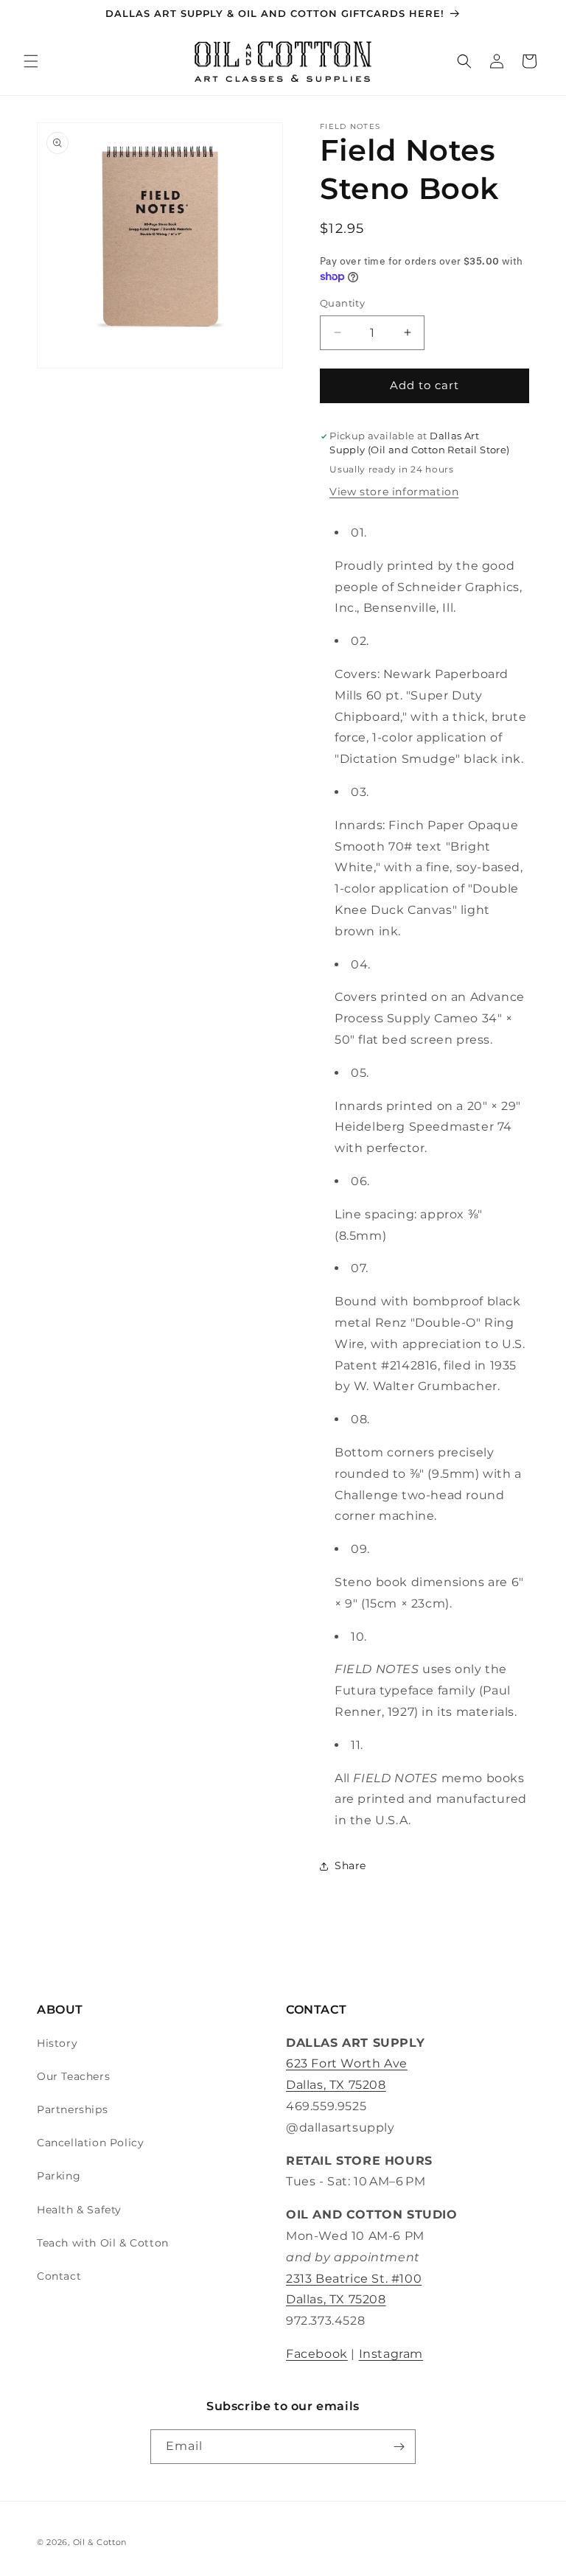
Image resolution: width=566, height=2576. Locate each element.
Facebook (317, 2354)
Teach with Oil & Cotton (103, 2243)
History (57, 2043)
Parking (59, 2176)
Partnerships (72, 2109)
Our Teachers (73, 2076)
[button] (31, 61)
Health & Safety (79, 2210)
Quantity (342, 303)
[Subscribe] (399, 2447)
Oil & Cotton (100, 2542)
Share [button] (350, 1865)
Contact (59, 2276)
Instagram (391, 2354)
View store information (394, 492)
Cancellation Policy (90, 2143)
